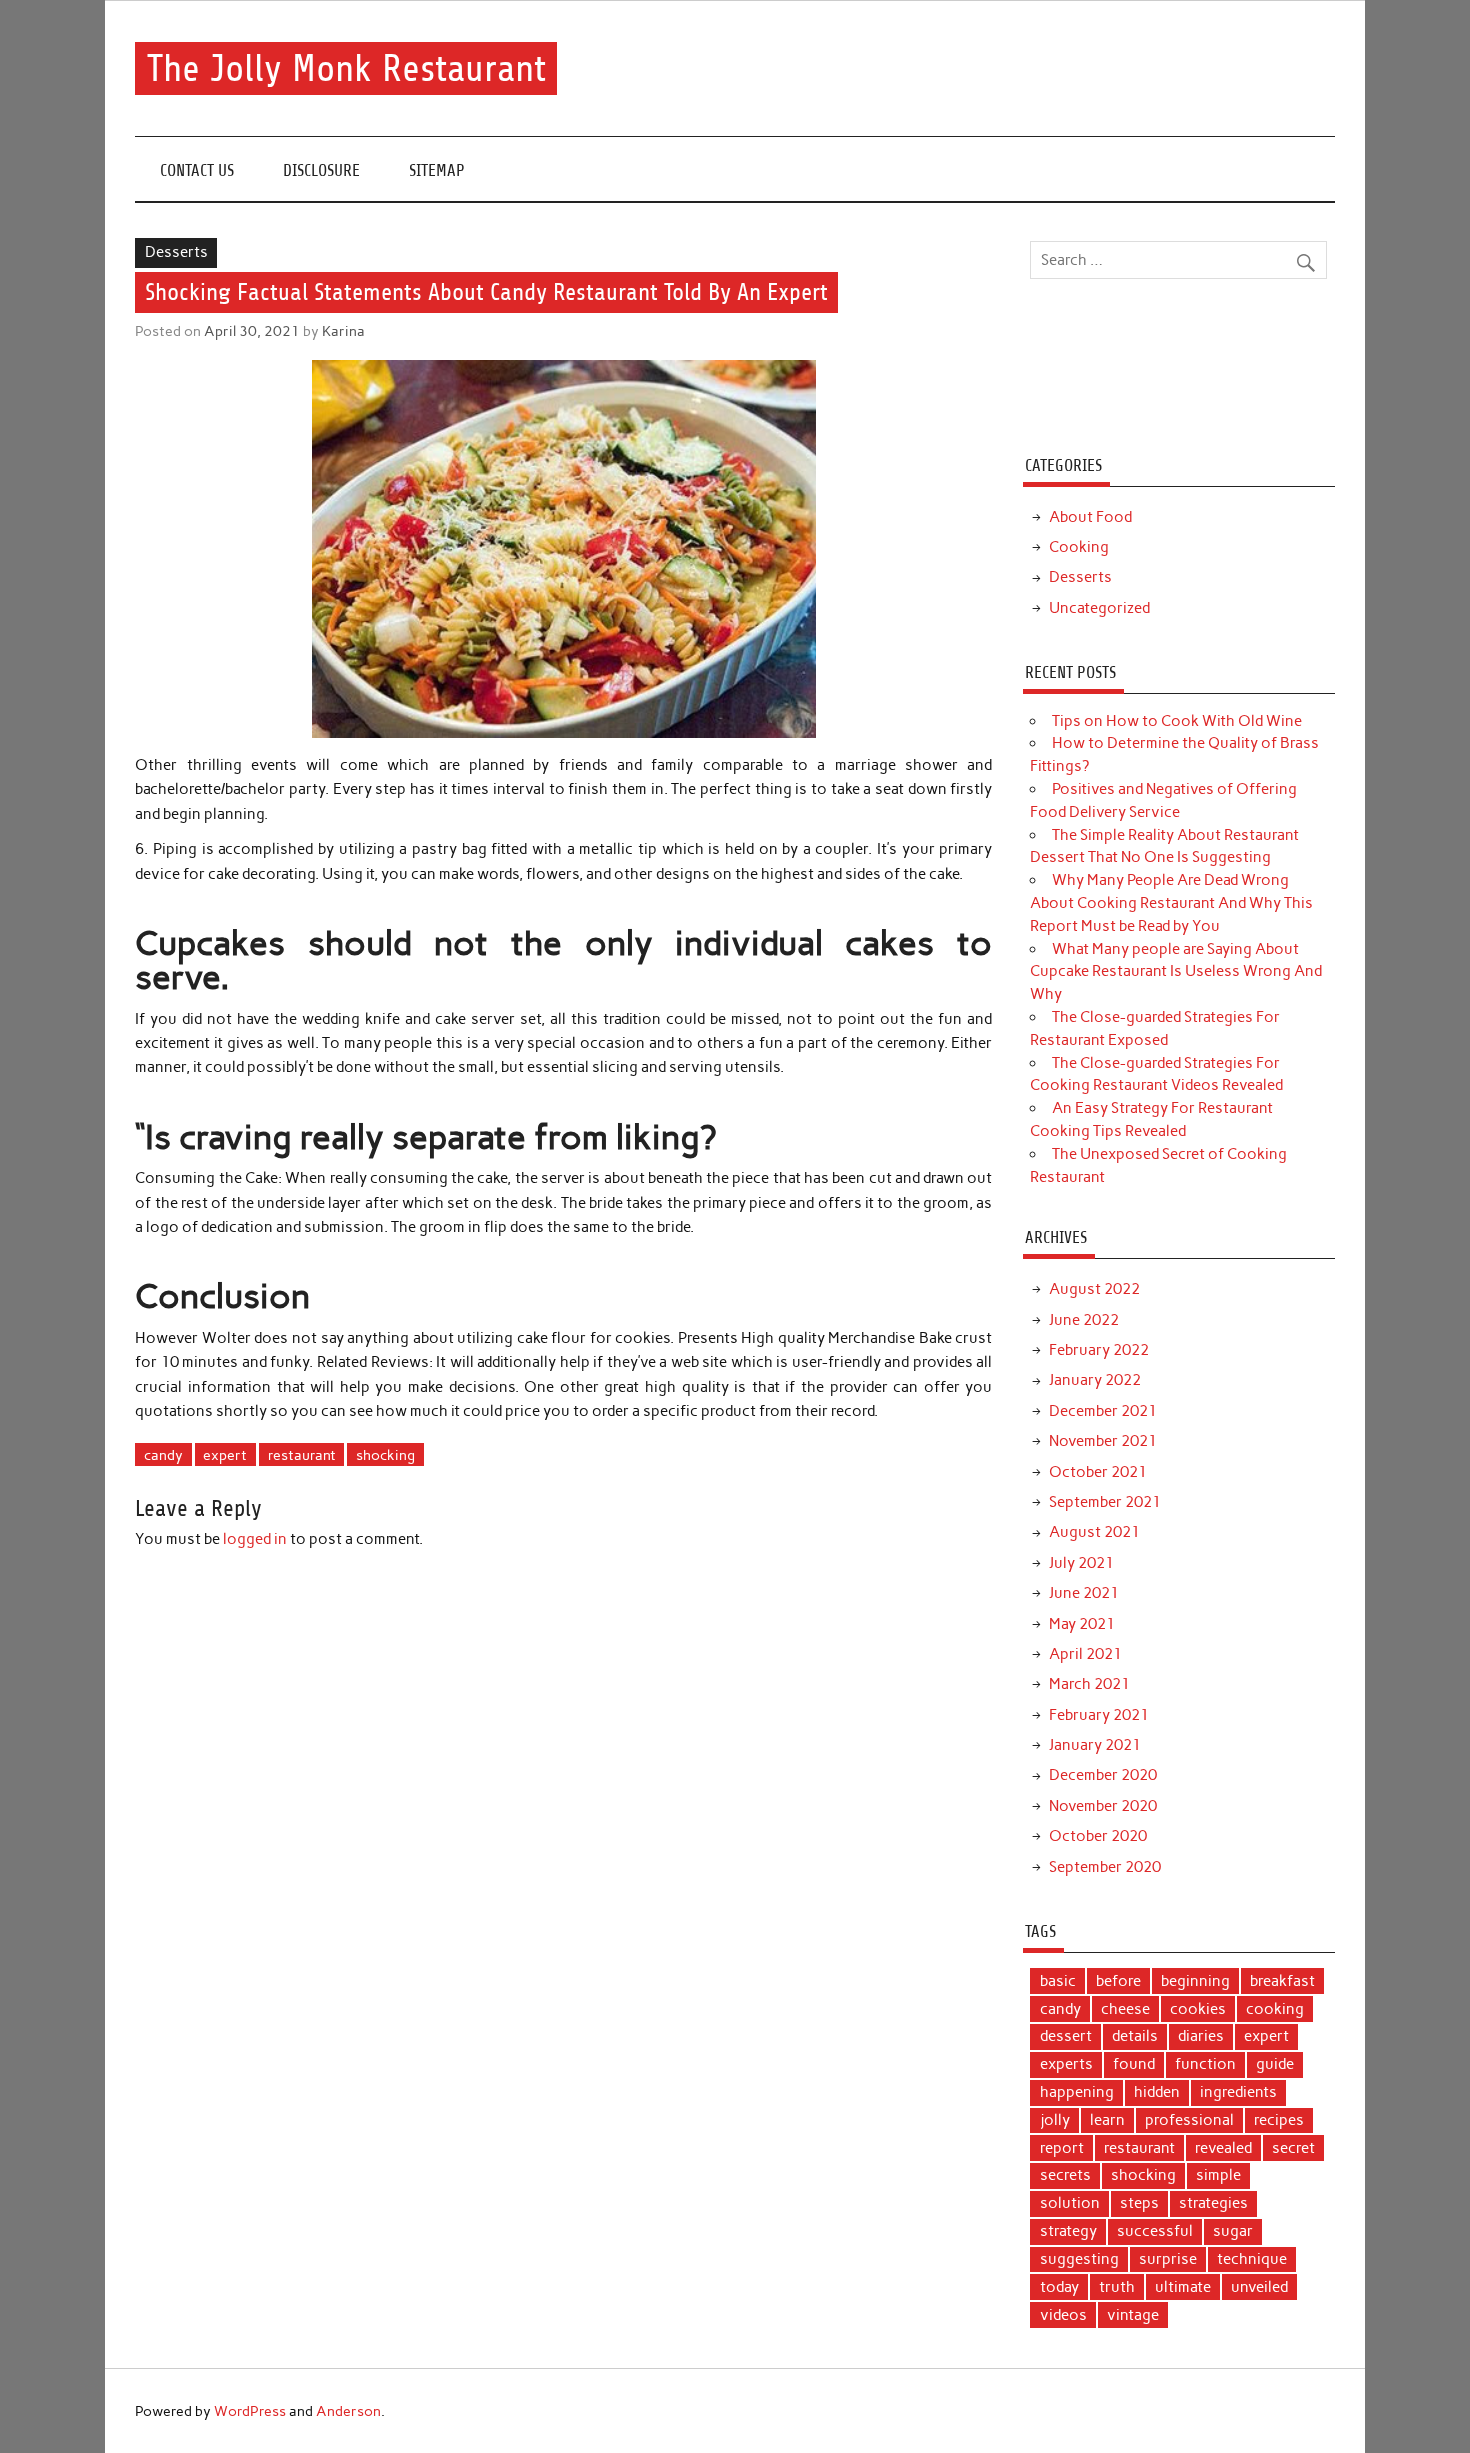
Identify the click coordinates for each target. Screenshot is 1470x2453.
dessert (1066, 2036)
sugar (1233, 2231)
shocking (385, 1455)
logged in (255, 1539)
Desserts (176, 252)
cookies (1198, 2009)
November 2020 (1103, 1806)
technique (1252, 2259)
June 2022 (1084, 1320)
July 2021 (1081, 1563)
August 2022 (1094, 1289)
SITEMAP (437, 170)
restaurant (302, 1455)
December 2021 (1103, 1411)
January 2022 (1095, 1380)
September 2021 (1105, 1502)
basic (1058, 1981)
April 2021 (1085, 1654)
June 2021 (1084, 1593)
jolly (1055, 2120)
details (1135, 2036)
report (1062, 2148)
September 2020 (1105, 1867)
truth (1117, 2287)
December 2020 (1103, 1775)
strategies (1213, 2203)
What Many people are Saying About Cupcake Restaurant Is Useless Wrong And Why (1176, 972)
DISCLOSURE (321, 170)
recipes (1279, 2120)
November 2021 (1103, 1441)
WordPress (250, 2411)
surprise (1168, 2259)
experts (1066, 2064)
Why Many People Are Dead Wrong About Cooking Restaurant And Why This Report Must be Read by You (1171, 903)
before (1118, 1981)
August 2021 (1094, 1532)
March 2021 (1089, 1684)
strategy (1068, 2231)
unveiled (1259, 2287)
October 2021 (1098, 1472)
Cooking (1079, 547)
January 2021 (1095, 1745)
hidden (1157, 2092)
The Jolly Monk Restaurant (346, 68)
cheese (1125, 2009)
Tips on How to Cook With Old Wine (1177, 721)
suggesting (1079, 2259)
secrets (1065, 2175)
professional (1189, 2120)
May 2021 (1082, 1624)
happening (1077, 2092)
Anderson (348, 2411)
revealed (1223, 2148)
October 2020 (1098, 1836)
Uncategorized (1099, 608)
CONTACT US (197, 170)
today (1059, 2287)
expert (225, 1455)
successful (1155, 2231)
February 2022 (1099, 1350)
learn (1107, 2120)
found (1134, 2064)
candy (163, 1455)
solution (1070, 2203)
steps (1139, 2203)
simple (1218, 2175)
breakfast (1282, 1981)
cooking (1275, 2009)
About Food (1090, 517)
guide (1275, 2064)
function (1205, 2064)
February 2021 (1099, 1715)
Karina (343, 331)
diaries (1201, 2036)
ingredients (1238, 2092)
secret (1293, 2148)
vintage (1133, 2315)
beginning (1195, 1981)
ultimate (1183, 2287)
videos (1063, 2315)
